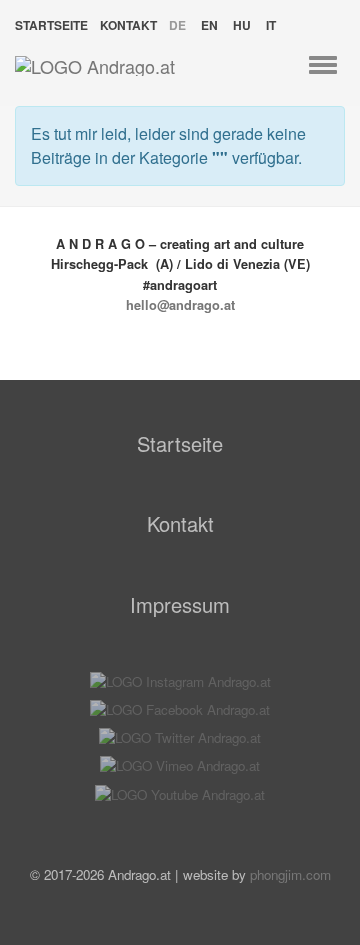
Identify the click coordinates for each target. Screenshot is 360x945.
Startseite (51, 25)
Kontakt (128, 25)
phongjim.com (290, 874)
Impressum (180, 604)
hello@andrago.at (180, 305)
